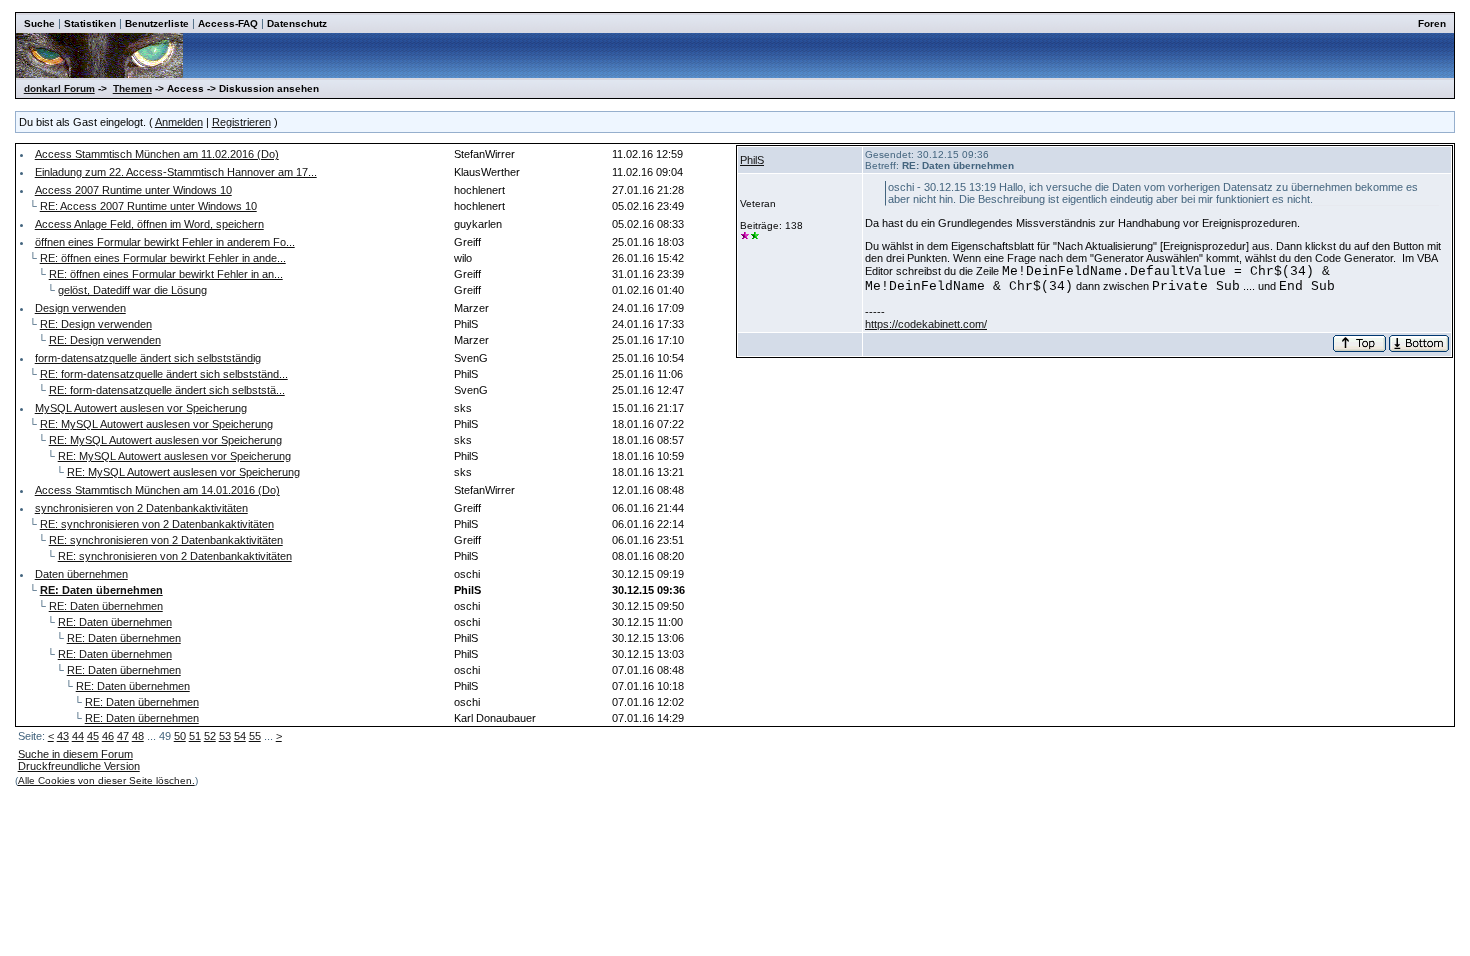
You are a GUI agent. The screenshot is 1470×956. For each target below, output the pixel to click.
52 (210, 736)
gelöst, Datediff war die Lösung (132, 290)
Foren (1432, 23)
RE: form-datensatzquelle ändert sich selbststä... (167, 390)
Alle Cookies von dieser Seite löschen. (106, 780)
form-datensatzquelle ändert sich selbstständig (148, 358)
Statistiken (90, 23)
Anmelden (179, 122)
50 (180, 736)
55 (255, 736)
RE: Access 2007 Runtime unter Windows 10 (148, 206)
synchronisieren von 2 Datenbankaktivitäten (141, 508)
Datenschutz (297, 23)
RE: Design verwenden (96, 324)
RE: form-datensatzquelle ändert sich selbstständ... (164, 374)
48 (138, 736)
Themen (132, 88)
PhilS (752, 160)
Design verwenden (80, 308)
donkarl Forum (59, 88)
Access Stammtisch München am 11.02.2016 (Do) (157, 154)
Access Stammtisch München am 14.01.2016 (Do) (157, 490)
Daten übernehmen (81, 574)
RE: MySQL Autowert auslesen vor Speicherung (156, 424)
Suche (39, 23)
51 (195, 736)
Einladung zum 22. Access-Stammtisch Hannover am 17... (176, 172)
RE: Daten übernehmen (106, 606)
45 (93, 736)
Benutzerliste (157, 23)
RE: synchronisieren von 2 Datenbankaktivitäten (157, 524)
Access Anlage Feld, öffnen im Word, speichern (149, 224)
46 (108, 736)
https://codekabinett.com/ (926, 324)
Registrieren (241, 122)
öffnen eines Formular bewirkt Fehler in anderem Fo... (165, 242)
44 (78, 736)
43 (63, 736)
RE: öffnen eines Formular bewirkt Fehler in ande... (163, 258)
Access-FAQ (228, 23)
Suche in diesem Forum (75, 754)
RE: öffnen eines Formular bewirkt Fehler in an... (166, 274)
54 (240, 736)
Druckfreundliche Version (79, 766)
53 (225, 736)
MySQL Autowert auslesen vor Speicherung (141, 408)
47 (123, 736)
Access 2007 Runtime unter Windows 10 (133, 190)
